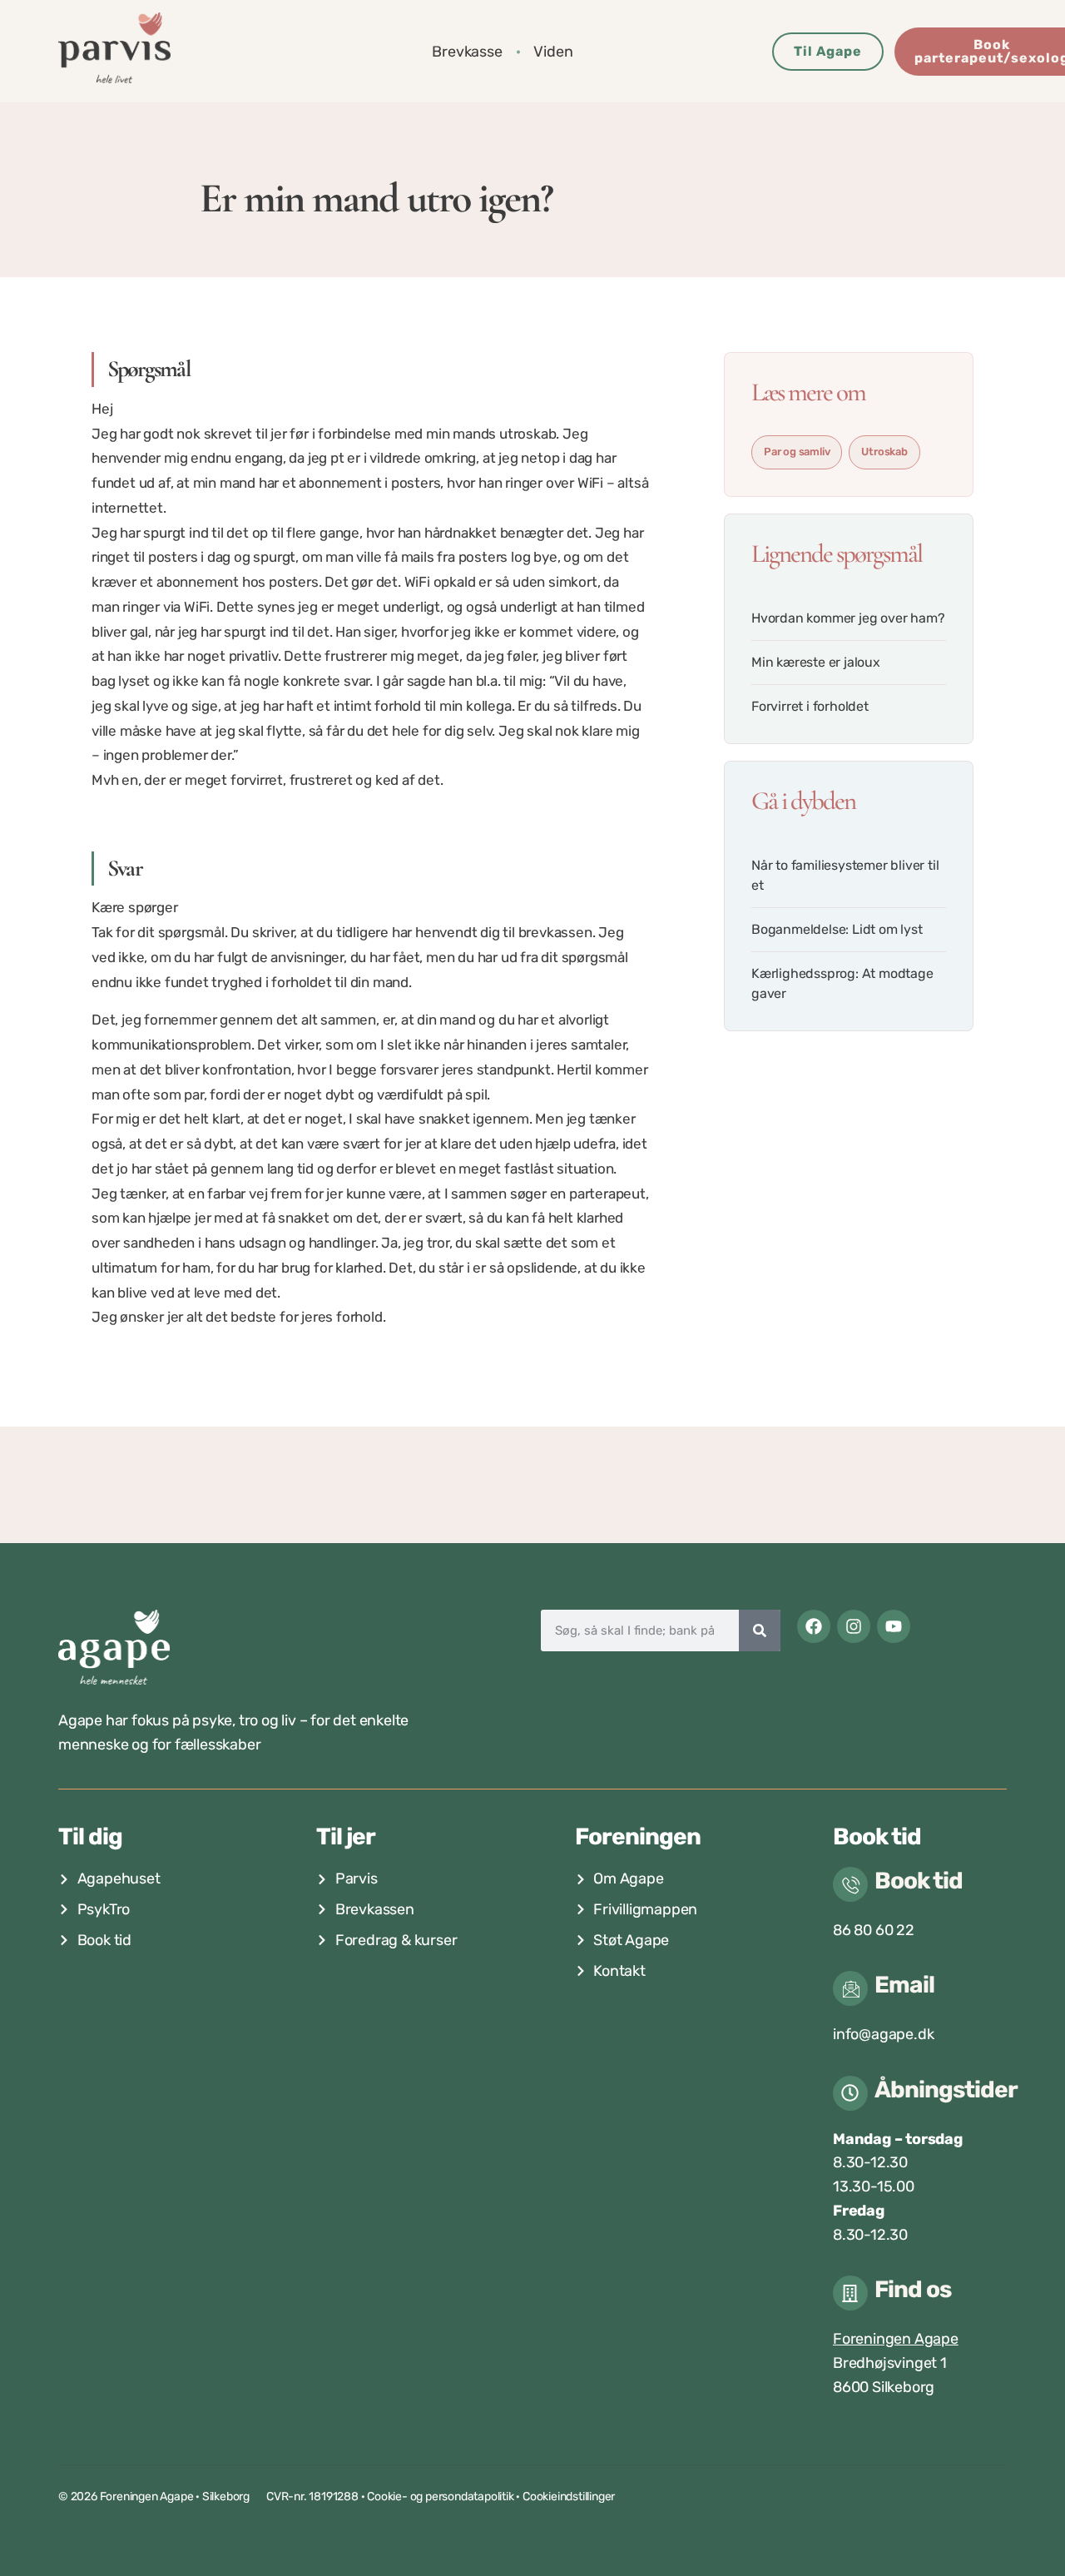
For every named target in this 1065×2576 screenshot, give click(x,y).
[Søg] (760, 1630)
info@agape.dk (883, 2034)
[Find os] (850, 2293)
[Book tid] (850, 1884)
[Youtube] (894, 1626)
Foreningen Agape (896, 2339)
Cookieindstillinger (569, 2497)
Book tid (919, 1881)
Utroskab (884, 452)
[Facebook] (814, 1626)
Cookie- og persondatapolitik (440, 2497)
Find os (913, 2289)
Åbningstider (946, 2090)
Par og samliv (797, 452)
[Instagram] (854, 1626)
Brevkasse (467, 52)
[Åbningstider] (850, 2093)
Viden (553, 52)
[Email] (850, 1988)
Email (904, 1985)
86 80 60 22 (874, 1930)
